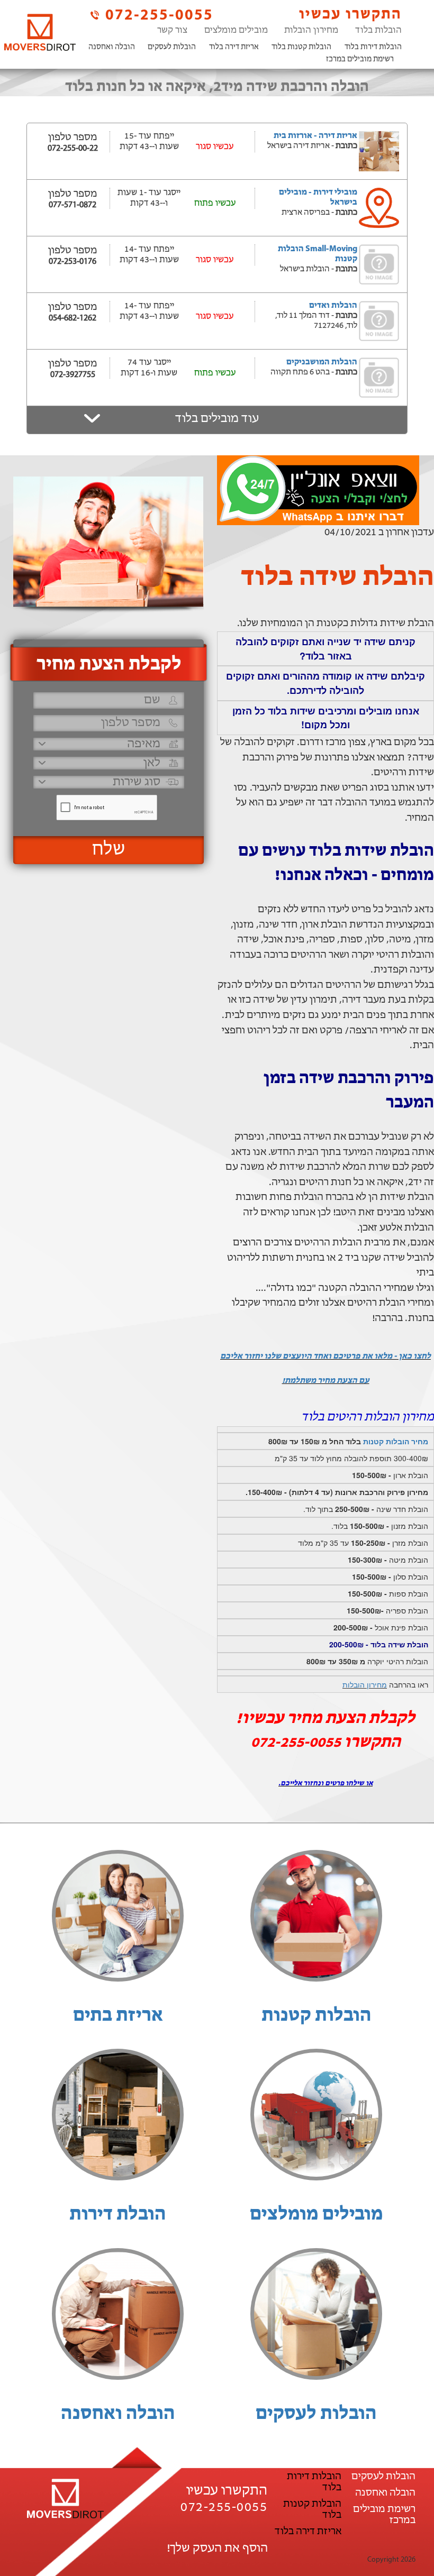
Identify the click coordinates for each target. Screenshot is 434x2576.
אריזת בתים (118, 2016)
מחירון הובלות (311, 31)
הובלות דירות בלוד (373, 47)
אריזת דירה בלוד (234, 47)
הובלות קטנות (317, 2016)
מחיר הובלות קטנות (396, 1441)
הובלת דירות (118, 2215)
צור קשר (172, 31)
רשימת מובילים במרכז (360, 59)
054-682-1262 (73, 318)
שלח (109, 850)
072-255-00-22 (73, 149)
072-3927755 (73, 375)
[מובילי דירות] (40, 32)
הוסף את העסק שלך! (217, 2549)
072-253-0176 (73, 262)
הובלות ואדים (333, 306)
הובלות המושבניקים (322, 362)
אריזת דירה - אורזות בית (315, 136)
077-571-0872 (73, 205)
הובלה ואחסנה (112, 47)
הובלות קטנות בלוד (301, 47)
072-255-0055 (157, 15)
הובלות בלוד (378, 31)
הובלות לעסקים (172, 47)
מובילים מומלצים (236, 31)
